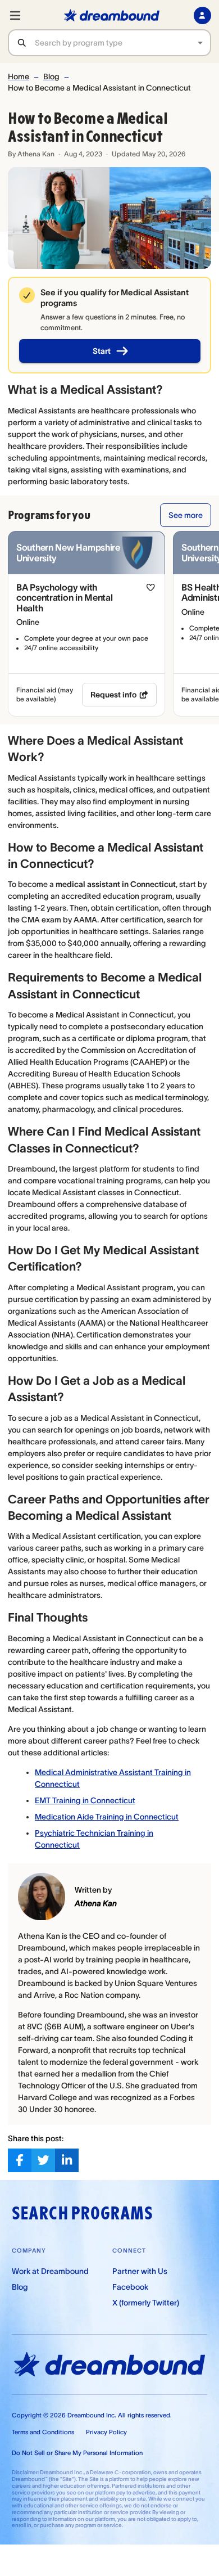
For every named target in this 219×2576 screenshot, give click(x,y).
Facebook (130, 2287)
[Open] (200, 43)
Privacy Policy (106, 2432)
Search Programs (82, 2213)
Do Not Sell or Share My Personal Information (77, 2453)
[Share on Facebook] (20, 2160)
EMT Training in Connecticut (85, 1800)
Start (102, 351)
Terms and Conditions (43, 2432)
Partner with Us (140, 2271)
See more (186, 515)
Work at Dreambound (50, 2271)
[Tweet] (43, 2160)
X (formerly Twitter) (146, 2303)
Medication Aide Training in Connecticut (107, 1817)
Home (19, 76)
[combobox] (123, 43)
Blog (51, 76)
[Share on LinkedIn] (67, 2160)
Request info (113, 695)
